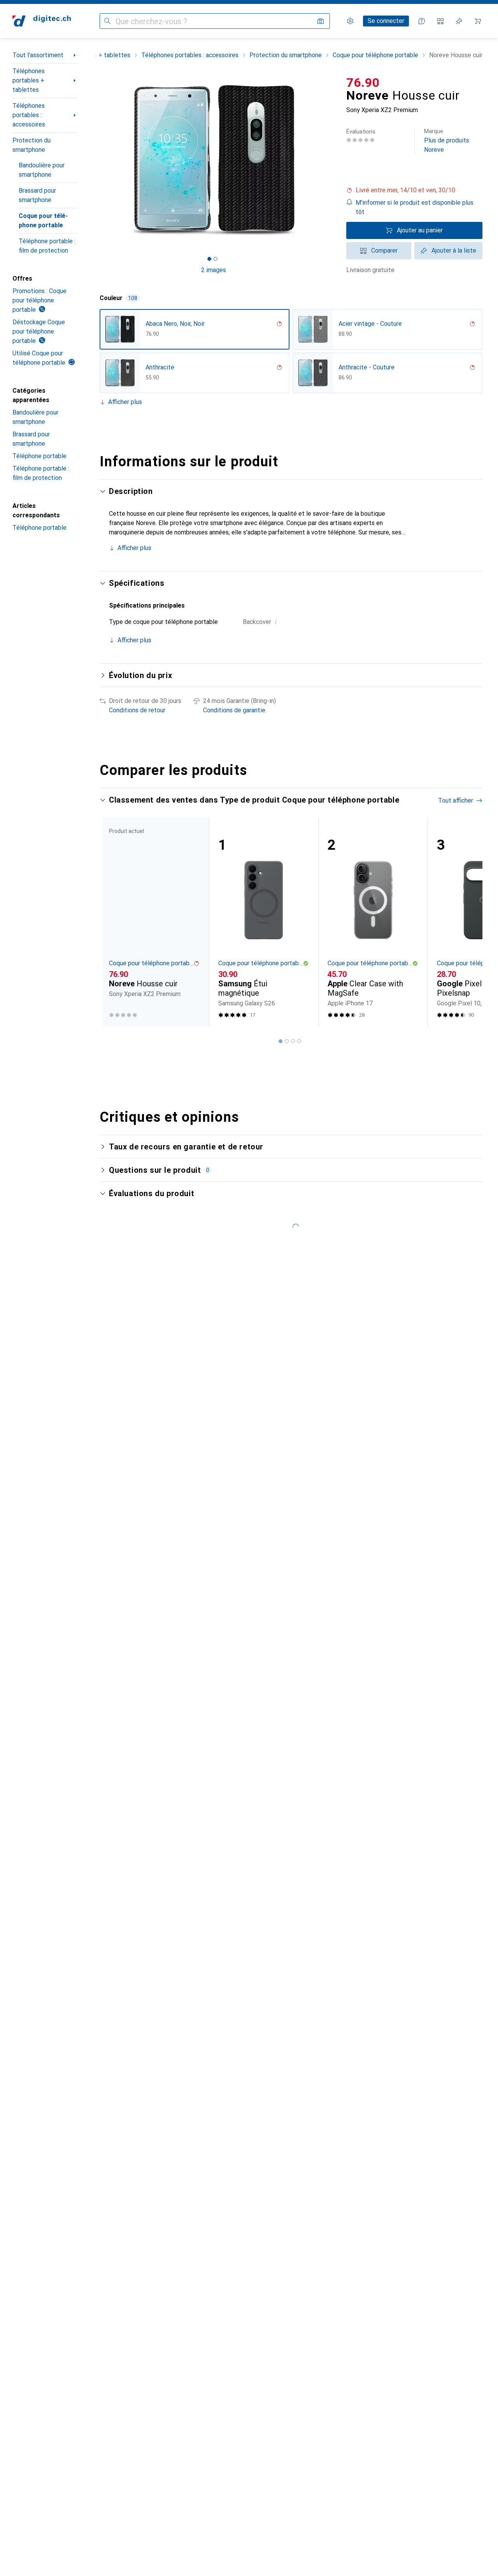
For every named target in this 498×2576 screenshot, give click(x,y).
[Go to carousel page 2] (287, 1041)
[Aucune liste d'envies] (459, 21)
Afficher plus (125, 402)
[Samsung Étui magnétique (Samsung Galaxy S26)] (264, 922)
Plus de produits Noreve (447, 141)
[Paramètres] (350, 21)
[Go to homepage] (42, 21)
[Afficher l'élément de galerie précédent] (98, 160)
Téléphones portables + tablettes (29, 80)
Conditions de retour (137, 710)
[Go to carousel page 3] (293, 1041)
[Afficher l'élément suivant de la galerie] (329, 160)
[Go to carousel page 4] (299, 1041)
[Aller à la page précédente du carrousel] (114, 922)
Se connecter (386, 21)
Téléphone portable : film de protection (47, 246)
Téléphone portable (39, 456)
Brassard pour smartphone (37, 195)
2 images (214, 270)
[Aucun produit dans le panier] (478, 21)
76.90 (363, 83)
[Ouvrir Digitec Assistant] (422, 21)
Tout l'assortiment (38, 55)
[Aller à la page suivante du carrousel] (468, 922)
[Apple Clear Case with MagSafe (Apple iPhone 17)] (373, 922)
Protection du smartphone (32, 145)
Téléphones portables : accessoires (29, 115)
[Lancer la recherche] (107, 21)
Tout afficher (456, 800)
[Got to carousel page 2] (216, 259)
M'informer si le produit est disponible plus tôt (415, 207)
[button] (414, 190)
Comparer (384, 250)
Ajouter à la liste (454, 250)
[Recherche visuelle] (321, 21)
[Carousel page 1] (209, 259)
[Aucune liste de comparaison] (440, 21)
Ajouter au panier (420, 230)
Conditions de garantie (234, 710)
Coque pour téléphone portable (43, 221)
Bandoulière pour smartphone (42, 170)
